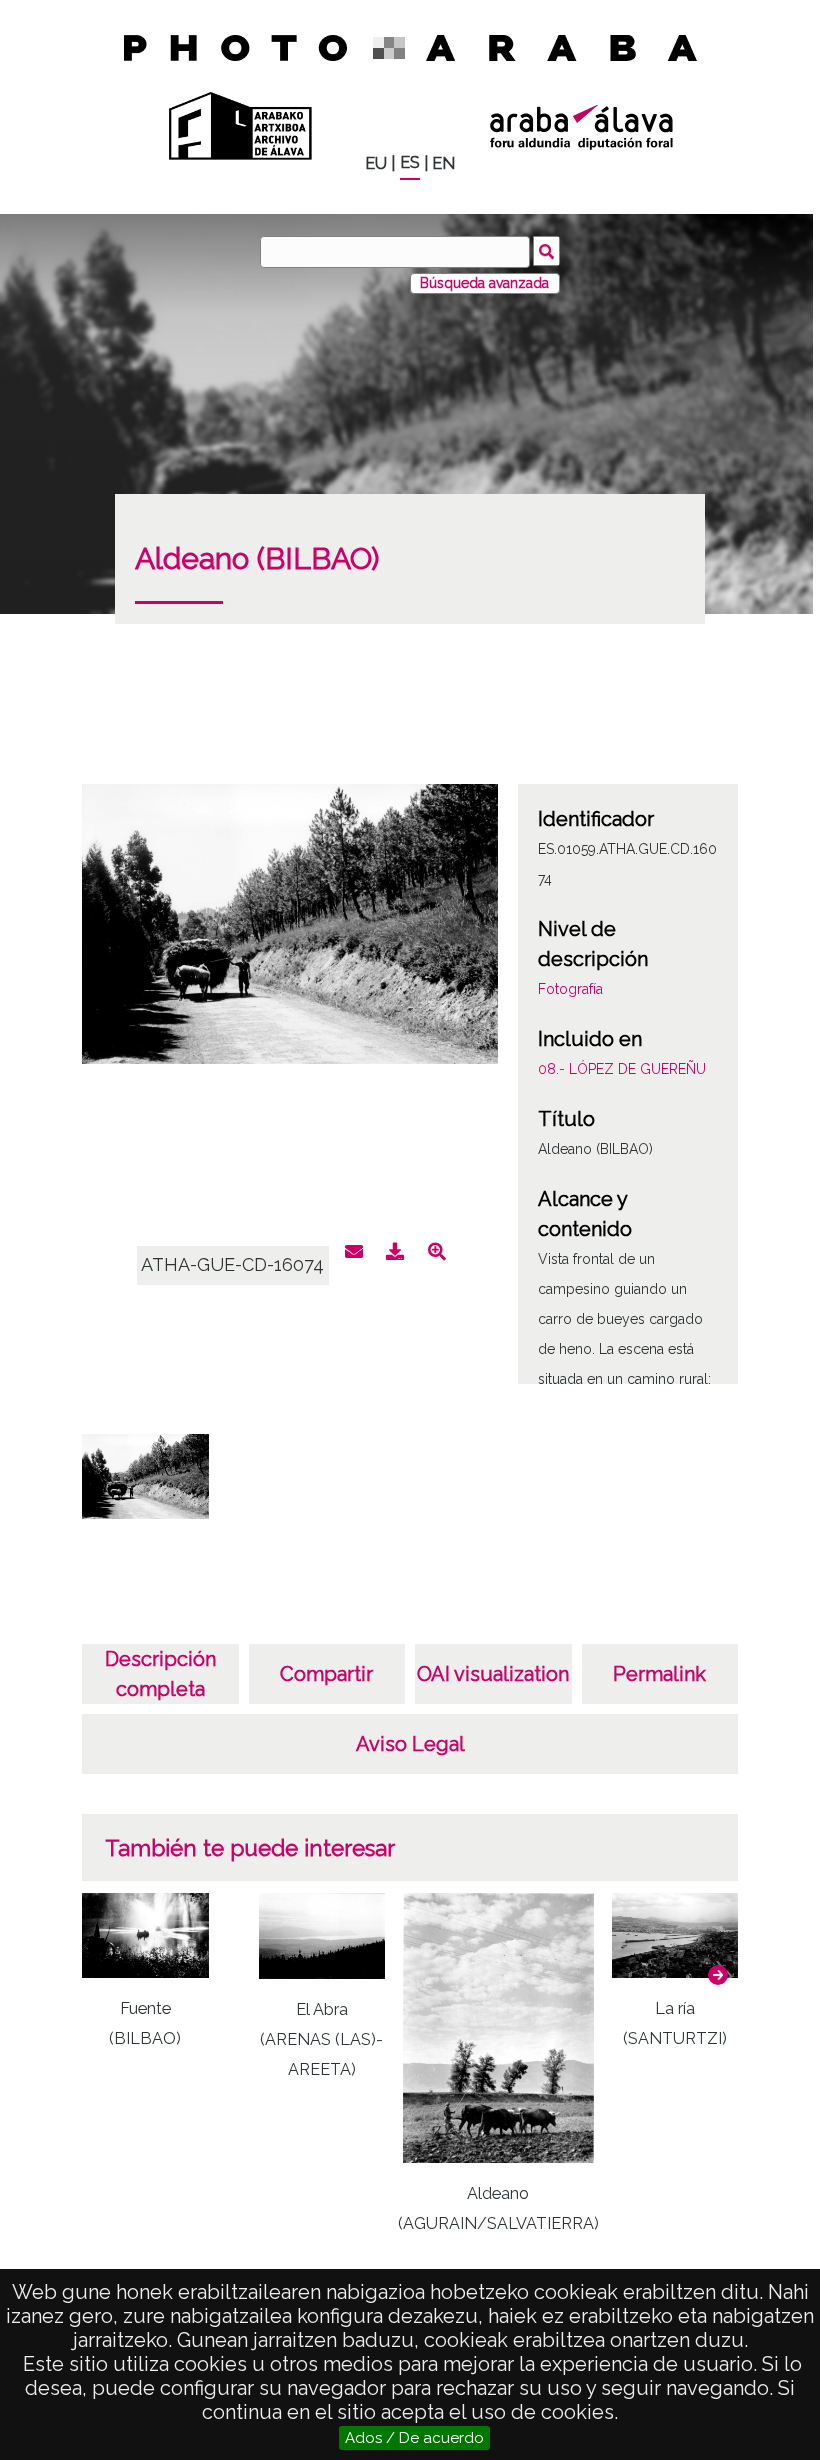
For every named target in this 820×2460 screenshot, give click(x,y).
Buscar (546, 251)
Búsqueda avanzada (484, 283)
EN (443, 163)
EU (376, 163)
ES (410, 162)
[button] (718, 1975)
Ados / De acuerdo (414, 2438)
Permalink (659, 1674)
